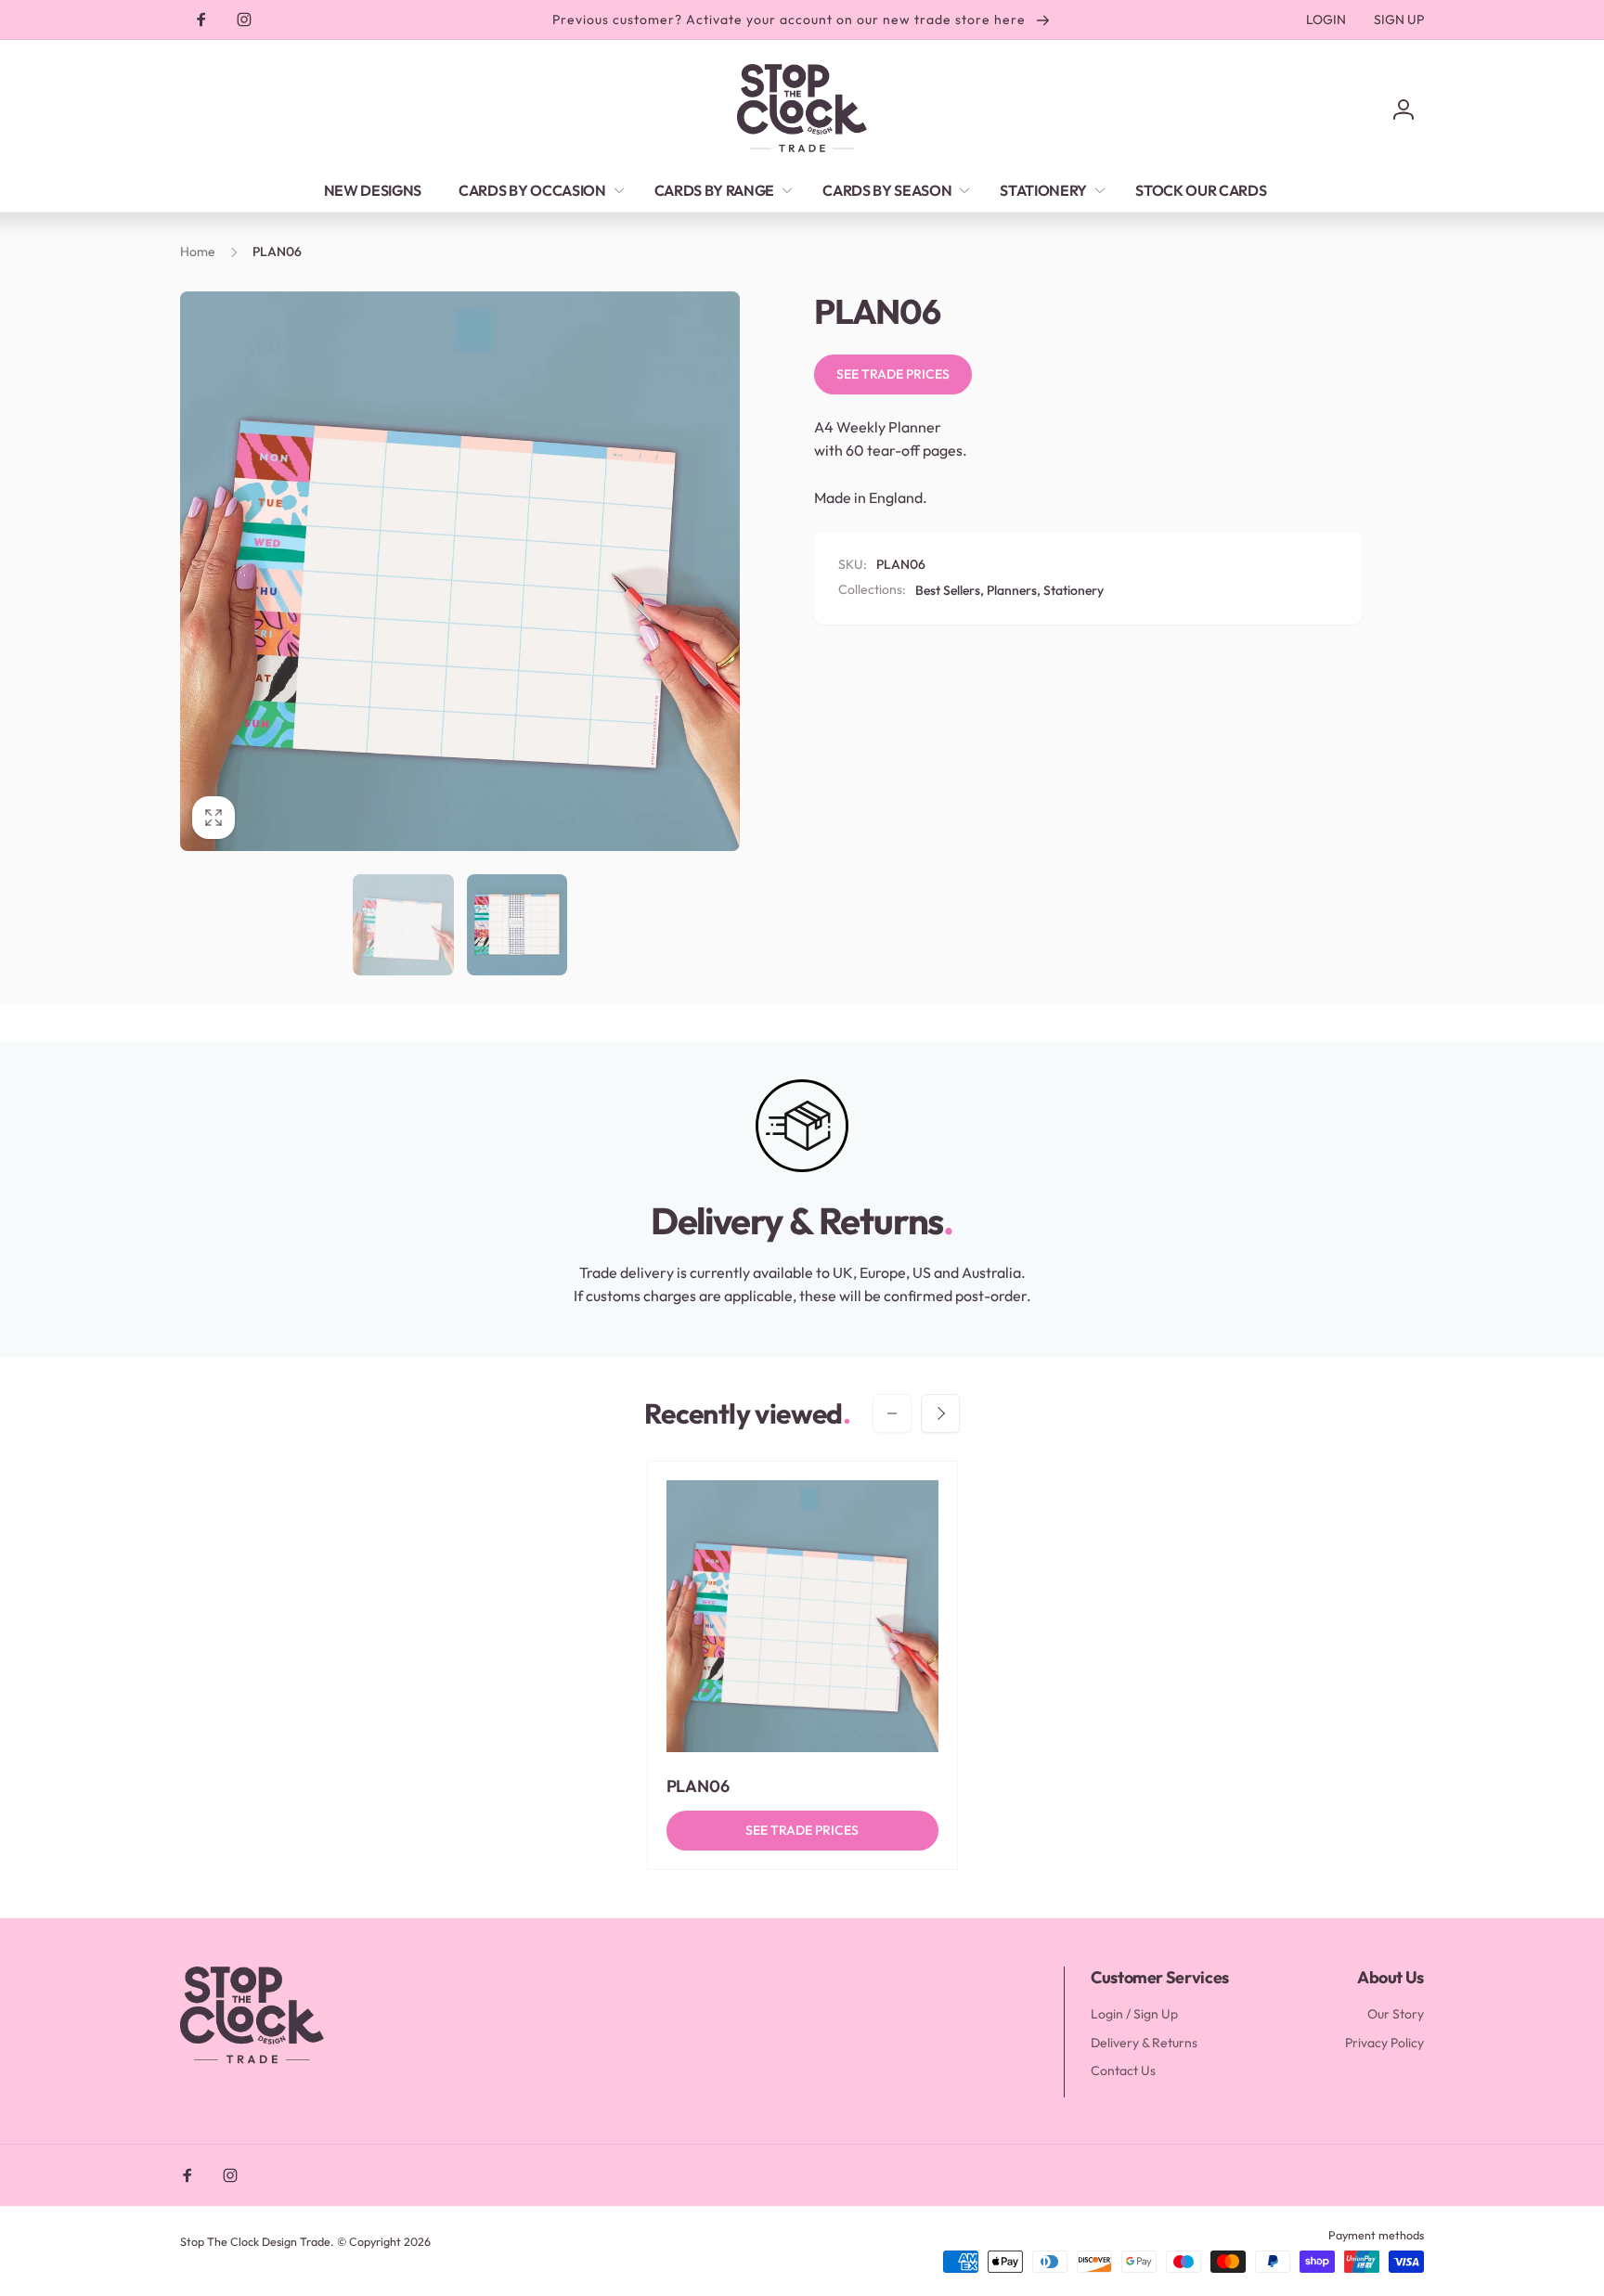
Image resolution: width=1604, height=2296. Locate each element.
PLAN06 (699, 1786)
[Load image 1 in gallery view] (403, 925)
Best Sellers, (950, 590)
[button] (538, 190)
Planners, (1014, 590)
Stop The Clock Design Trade (255, 2241)
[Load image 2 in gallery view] (517, 925)
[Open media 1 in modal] (460, 571)
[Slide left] (892, 1413)
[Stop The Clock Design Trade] (252, 2061)
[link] (1326, 19)
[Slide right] (940, 1413)
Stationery (1074, 590)
